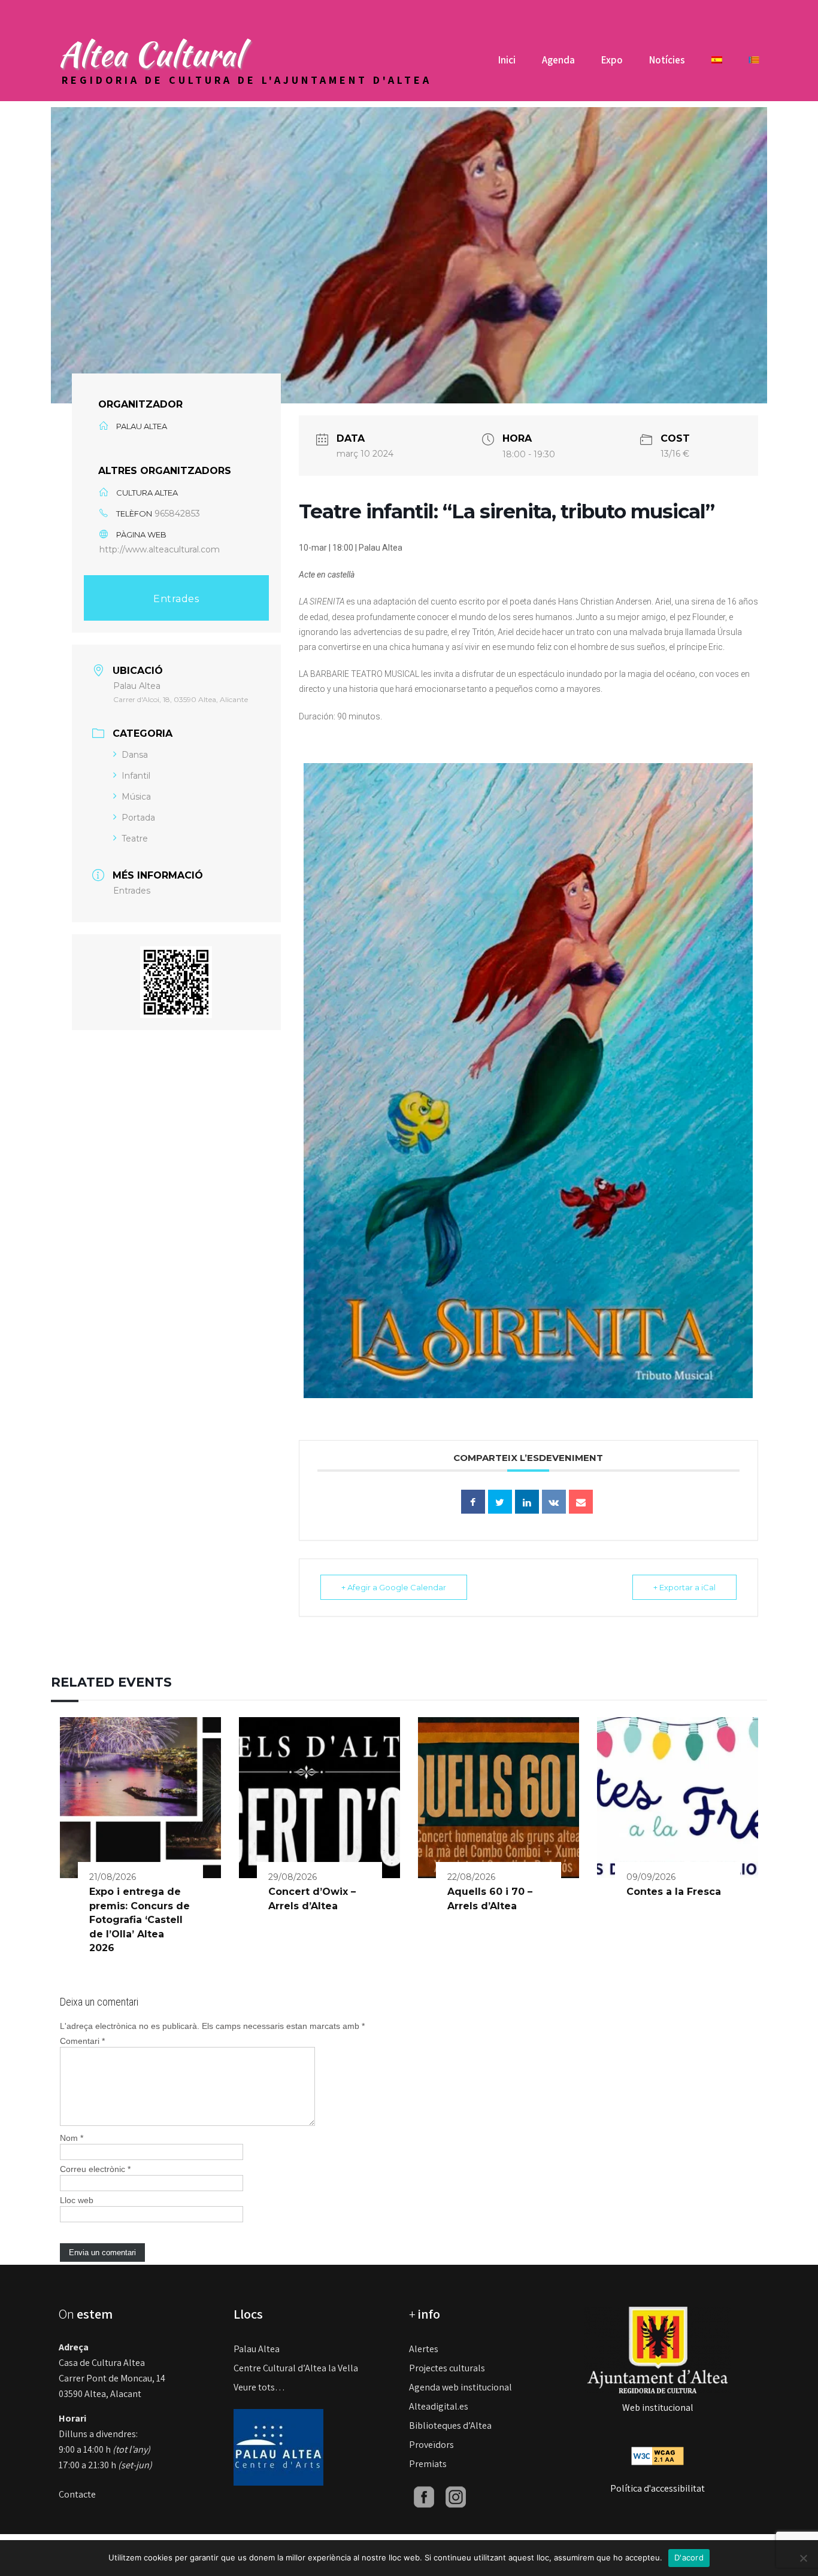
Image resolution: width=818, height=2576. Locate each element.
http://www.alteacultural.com (160, 549)
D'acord (689, 2557)
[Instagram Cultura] (456, 2496)
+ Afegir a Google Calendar (394, 1587)
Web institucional (658, 2408)
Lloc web (77, 2200)
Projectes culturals (447, 2368)
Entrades (176, 599)
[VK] (554, 1502)
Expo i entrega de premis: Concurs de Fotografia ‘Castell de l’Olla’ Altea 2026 (140, 1920)
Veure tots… (259, 2387)
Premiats (428, 2464)
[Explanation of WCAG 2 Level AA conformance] (658, 2455)
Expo (612, 60)
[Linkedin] (527, 1502)
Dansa (135, 755)
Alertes (424, 2349)
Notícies (667, 60)
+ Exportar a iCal (684, 1587)
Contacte (77, 2494)
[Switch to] (717, 64)
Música (136, 797)
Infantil (136, 776)
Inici (507, 60)
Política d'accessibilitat (658, 2488)
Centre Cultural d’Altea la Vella (296, 2368)
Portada (138, 818)
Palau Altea (257, 2349)
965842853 (177, 514)
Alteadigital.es (439, 2406)
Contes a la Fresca (674, 1892)
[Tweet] (500, 1502)
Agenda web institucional (460, 2387)
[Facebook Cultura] (424, 2496)
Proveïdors (431, 2445)
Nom (72, 2138)
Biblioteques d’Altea (450, 2425)
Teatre (135, 839)
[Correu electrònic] (581, 1502)
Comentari (82, 2041)
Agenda (558, 60)
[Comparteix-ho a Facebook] (473, 1502)
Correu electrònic (95, 2169)
